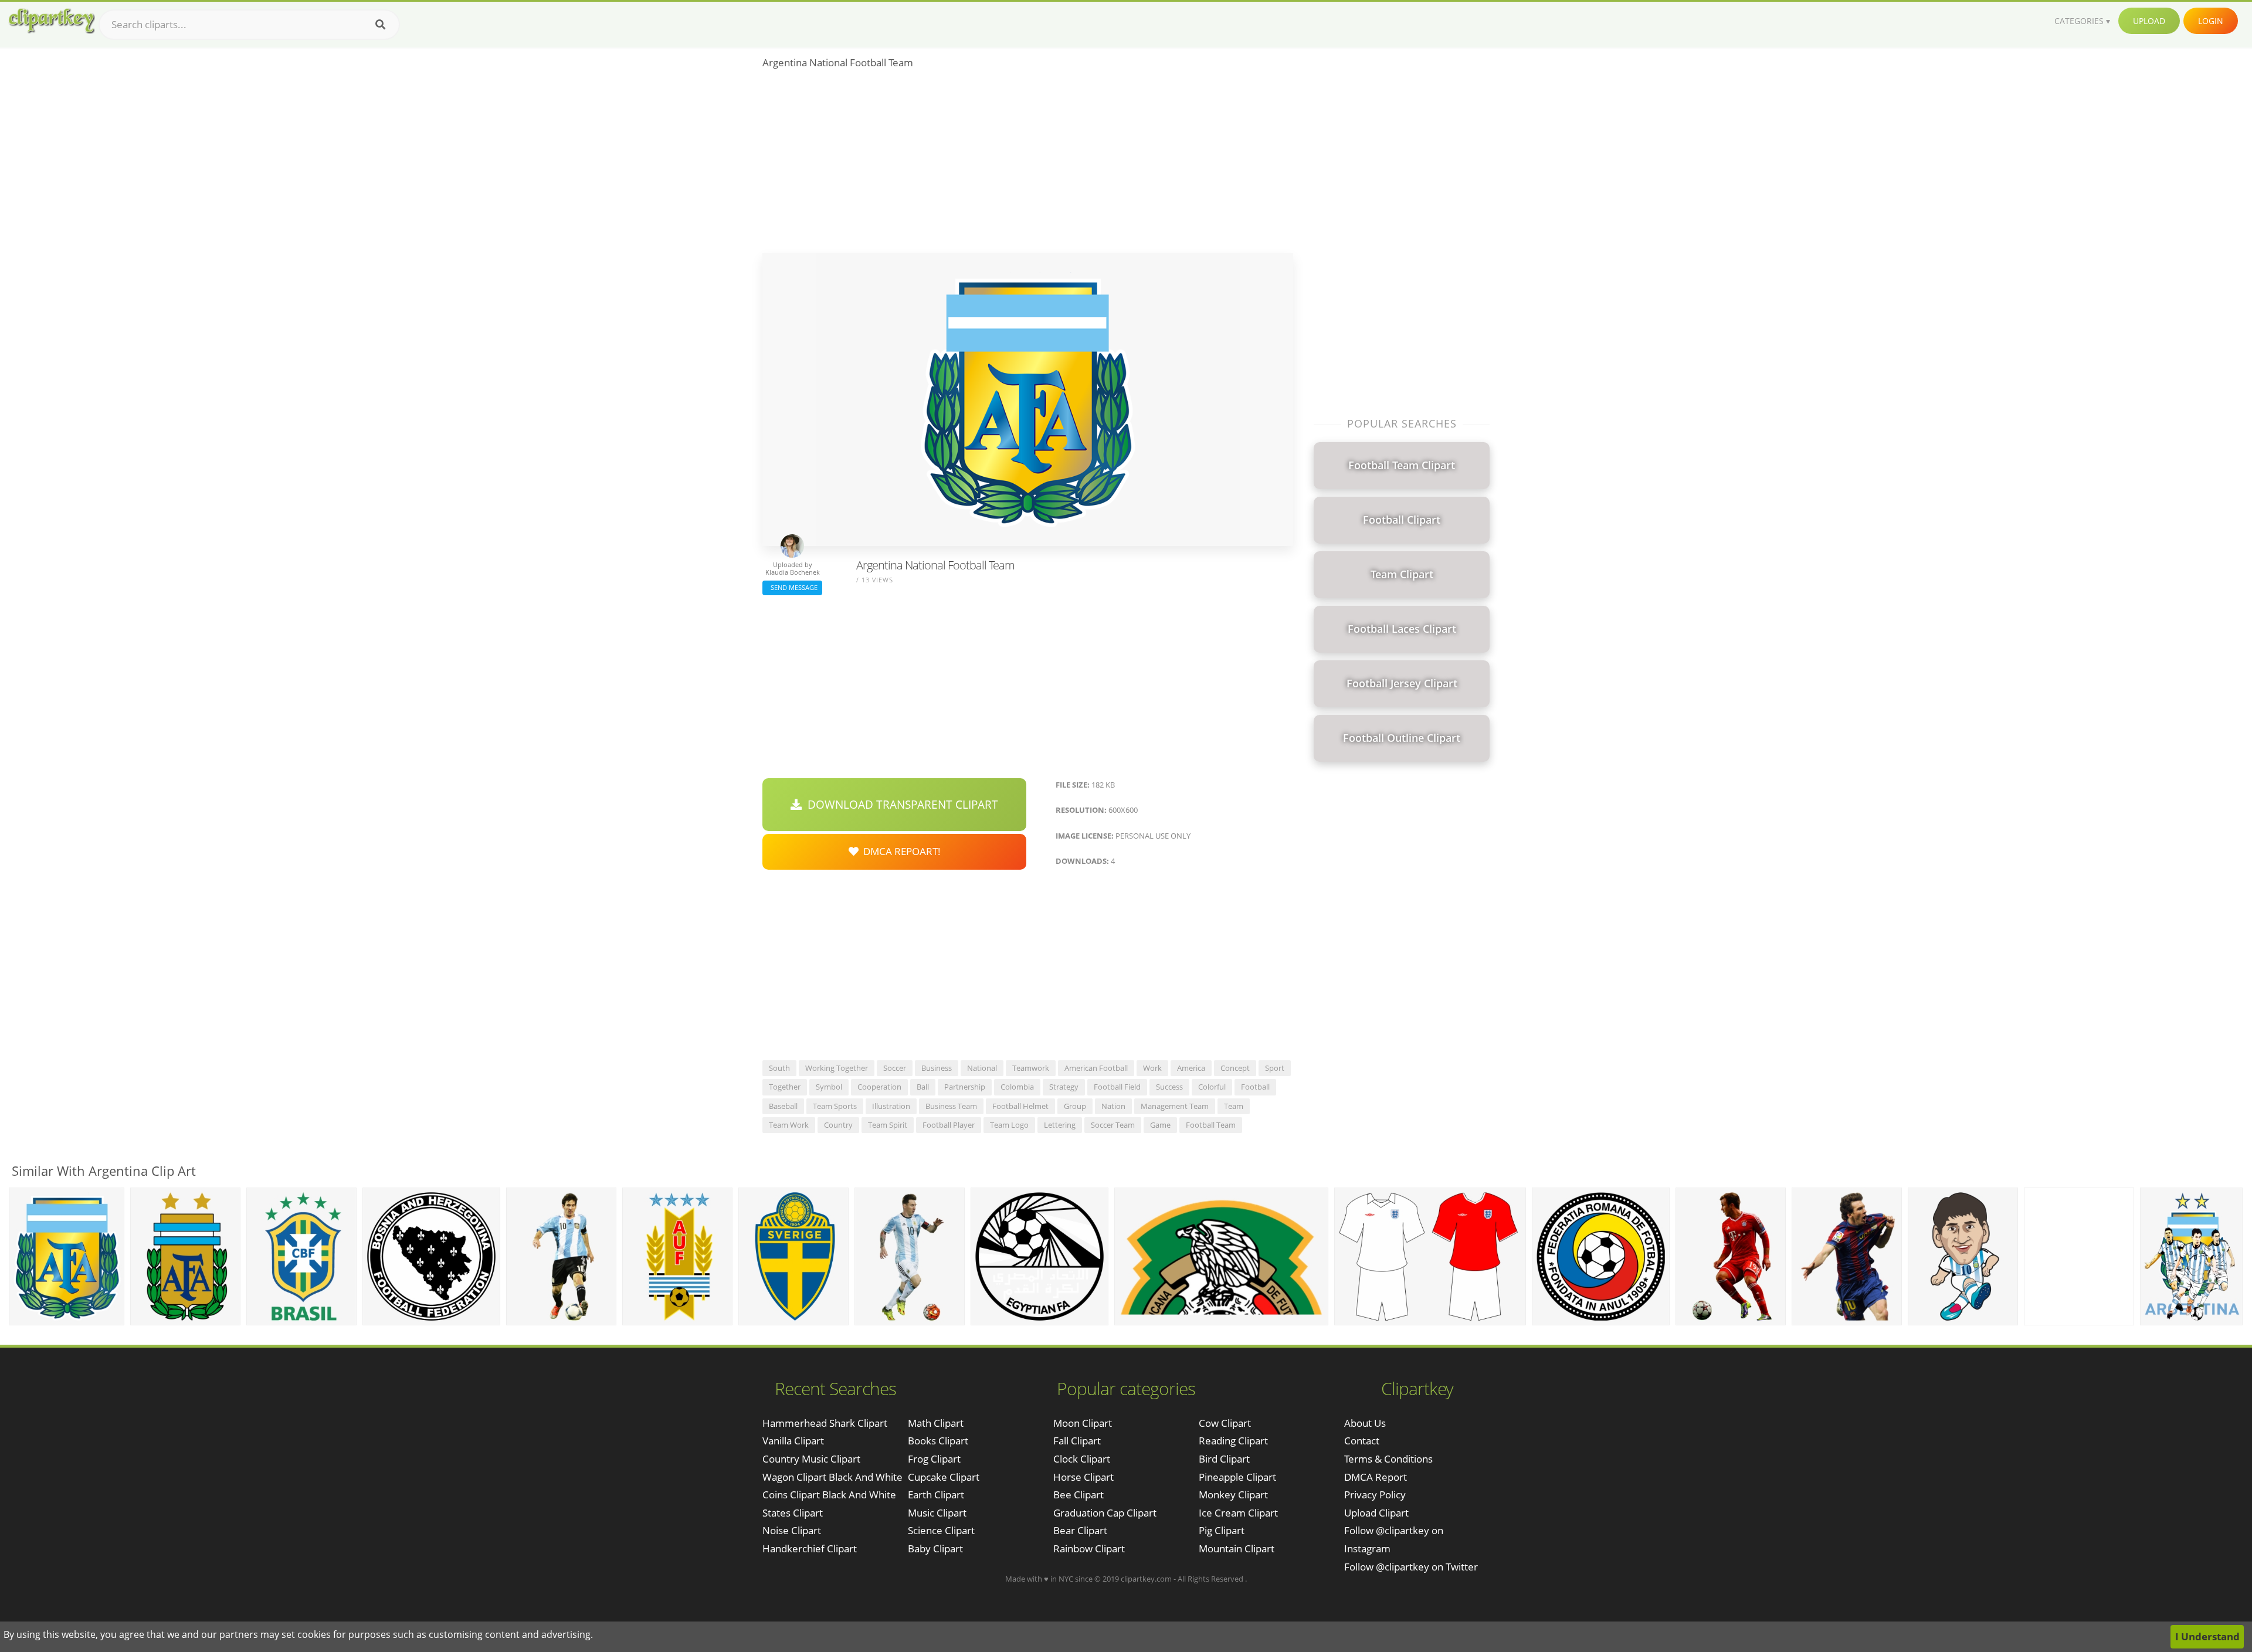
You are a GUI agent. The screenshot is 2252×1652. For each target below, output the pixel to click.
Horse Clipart (1083, 1477)
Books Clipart (938, 1441)
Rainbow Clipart (1089, 1548)
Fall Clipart (1077, 1441)
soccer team (1113, 1125)
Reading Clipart (1233, 1441)
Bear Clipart (1080, 1530)
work (1152, 1068)
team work (789, 1125)
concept (1235, 1068)
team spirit (888, 1125)
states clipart (793, 1513)
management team (1175, 1106)
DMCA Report (1376, 1477)
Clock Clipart (1082, 1459)
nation (1113, 1106)
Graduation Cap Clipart (1105, 1513)
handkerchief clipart (810, 1548)
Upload (2149, 21)
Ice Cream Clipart (1238, 1513)
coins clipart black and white (829, 1495)
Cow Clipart (1225, 1423)
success (1169, 1087)
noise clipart (792, 1530)
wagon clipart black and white (832, 1477)
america (1191, 1068)
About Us (1365, 1423)
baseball (783, 1106)
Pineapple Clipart (1237, 1477)
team (1234, 1106)
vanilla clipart (793, 1441)
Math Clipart (936, 1423)
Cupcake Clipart (944, 1477)
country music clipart (811, 1459)
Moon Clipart (1083, 1423)
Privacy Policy (1375, 1495)
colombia (1017, 1087)
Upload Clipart (1376, 1513)
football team (1211, 1125)
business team (951, 1106)
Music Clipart (937, 1513)
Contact (1362, 1441)
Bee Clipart (1078, 1495)
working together (837, 1068)
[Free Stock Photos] (51, 21)
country (838, 1125)
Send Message (792, 587)
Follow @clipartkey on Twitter (1411, 1567)
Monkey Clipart (1233, 1495)
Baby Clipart (935, 1548)
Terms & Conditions (1388, 1459)
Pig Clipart (1222, 1530)
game (1160, 1125)
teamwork (1031, 1068)
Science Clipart (941, 1530)
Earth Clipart (936, 1495)
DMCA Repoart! (900, 851)
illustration (891, 1106)
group (1075, 1106)
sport (1275, 1068)
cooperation (879, 1087)
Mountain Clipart (1237, 1548)
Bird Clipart (1224, 1459)
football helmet (1020, 1106)
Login (2211, 21)
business (937, 1068)
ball (923, 1087)
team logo (1009, 1125)
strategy (1064, 1087)
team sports (835, 1106)
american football (1096, 1068)
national (982, 1068)
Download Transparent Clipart (900, 805)
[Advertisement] (1028, 165)
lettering (1060, 1125)
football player (949, 1125)
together (785, 1087)
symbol (829, 1087)
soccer (895, 1068)
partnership (965, 1087)
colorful (1212, 1087)
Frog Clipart (934, 1459)
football (1255, 1087)
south (779, 1068)
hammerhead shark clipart (825, 1423)
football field (1117, 1087)
